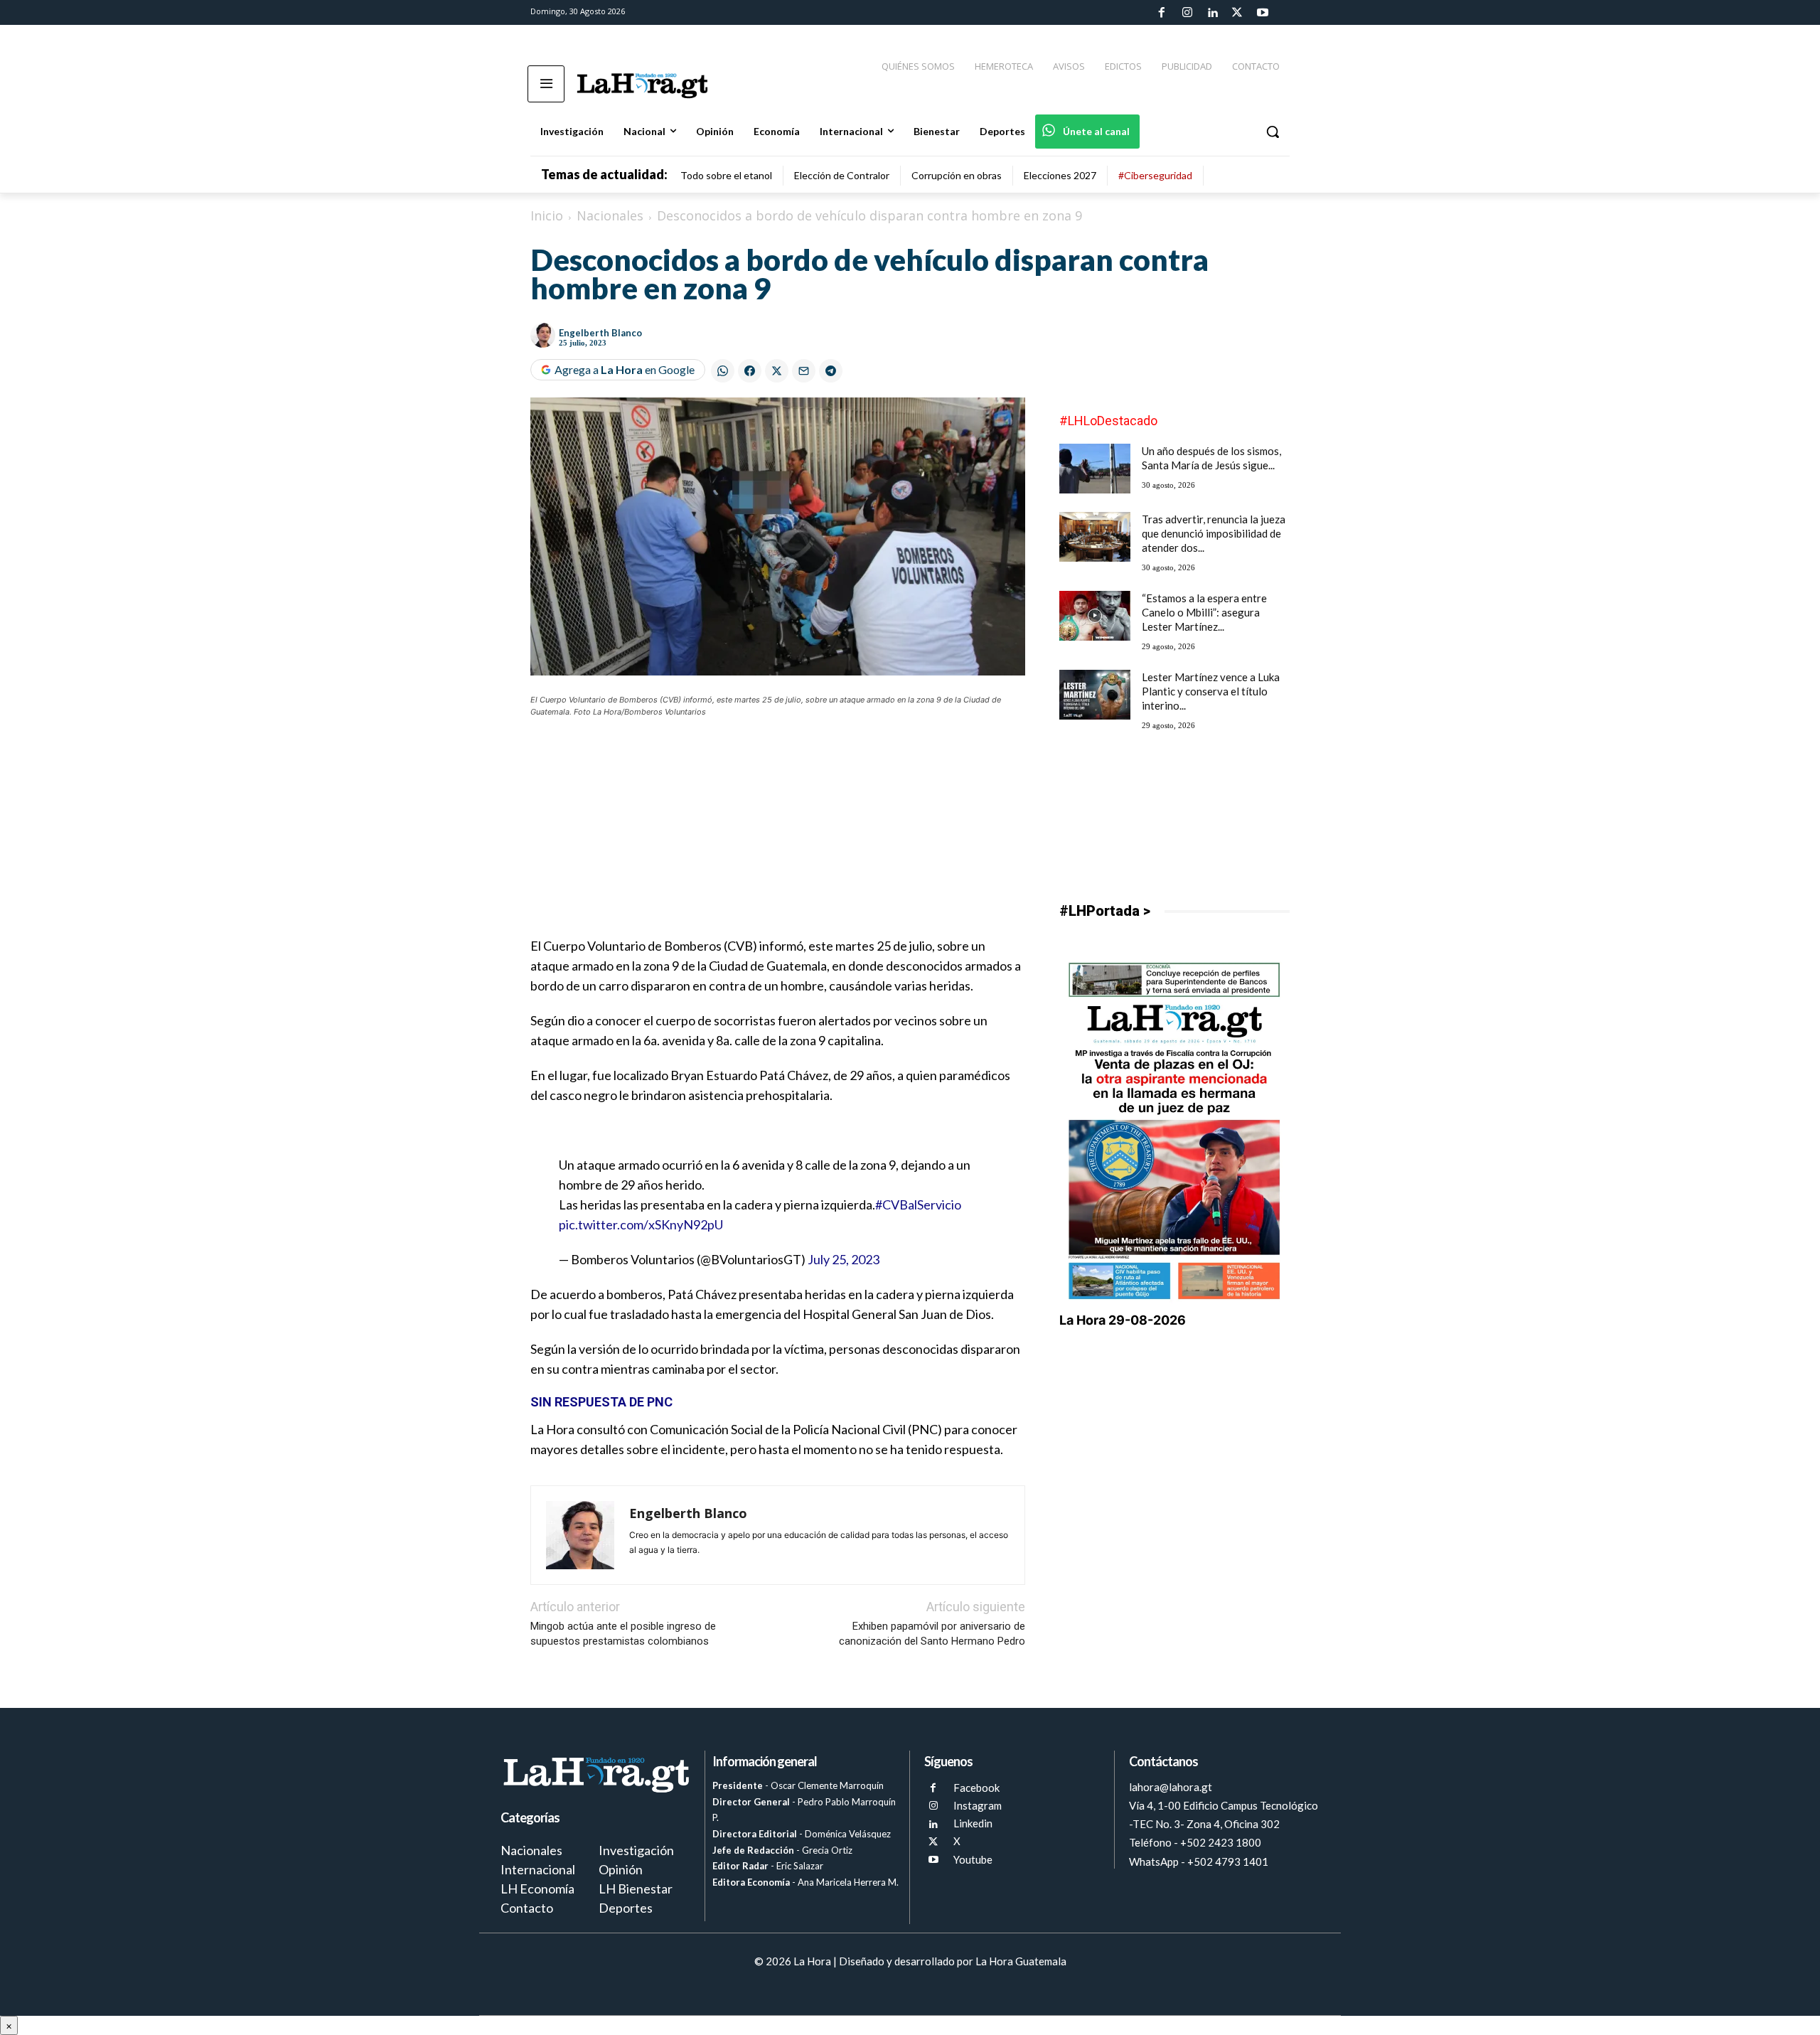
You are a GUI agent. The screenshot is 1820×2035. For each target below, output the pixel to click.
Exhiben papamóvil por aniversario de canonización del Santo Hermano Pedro (932, 1634)
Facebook (976, 1788)
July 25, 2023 (844, 1259)
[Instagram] (1187, 13)
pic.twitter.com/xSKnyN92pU (641, 1224)
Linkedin (973, 1823)
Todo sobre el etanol (726, 175)
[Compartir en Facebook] (750, 371)
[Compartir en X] (777, 371)
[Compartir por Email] (804, 371)
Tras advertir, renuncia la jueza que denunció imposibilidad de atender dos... (1214, 533)
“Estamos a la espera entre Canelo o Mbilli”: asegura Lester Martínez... (1204, 612)
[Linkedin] (1212, 13)
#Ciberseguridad (1155, 175)
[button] (1273, 132)
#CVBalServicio (918, 1205)
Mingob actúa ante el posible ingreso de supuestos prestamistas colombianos (623, 1634)
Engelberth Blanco (600, 333)
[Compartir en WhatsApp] (723, 371)
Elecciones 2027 (1060, 175)
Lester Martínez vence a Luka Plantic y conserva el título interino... (1211, 691)
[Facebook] (1162, 13)
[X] (933, 1842)
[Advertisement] (778, 836)
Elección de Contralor (842, 175)
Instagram (978, 1805)
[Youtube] (1263, 13)
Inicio (547, 215)
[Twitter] (1237, 13)
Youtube (973, 1859)
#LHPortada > (1105, 911)
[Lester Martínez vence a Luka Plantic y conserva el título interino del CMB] (1095, 695)
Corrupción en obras (957, 175)
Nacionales (610, 215)
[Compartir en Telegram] (831, 371)
